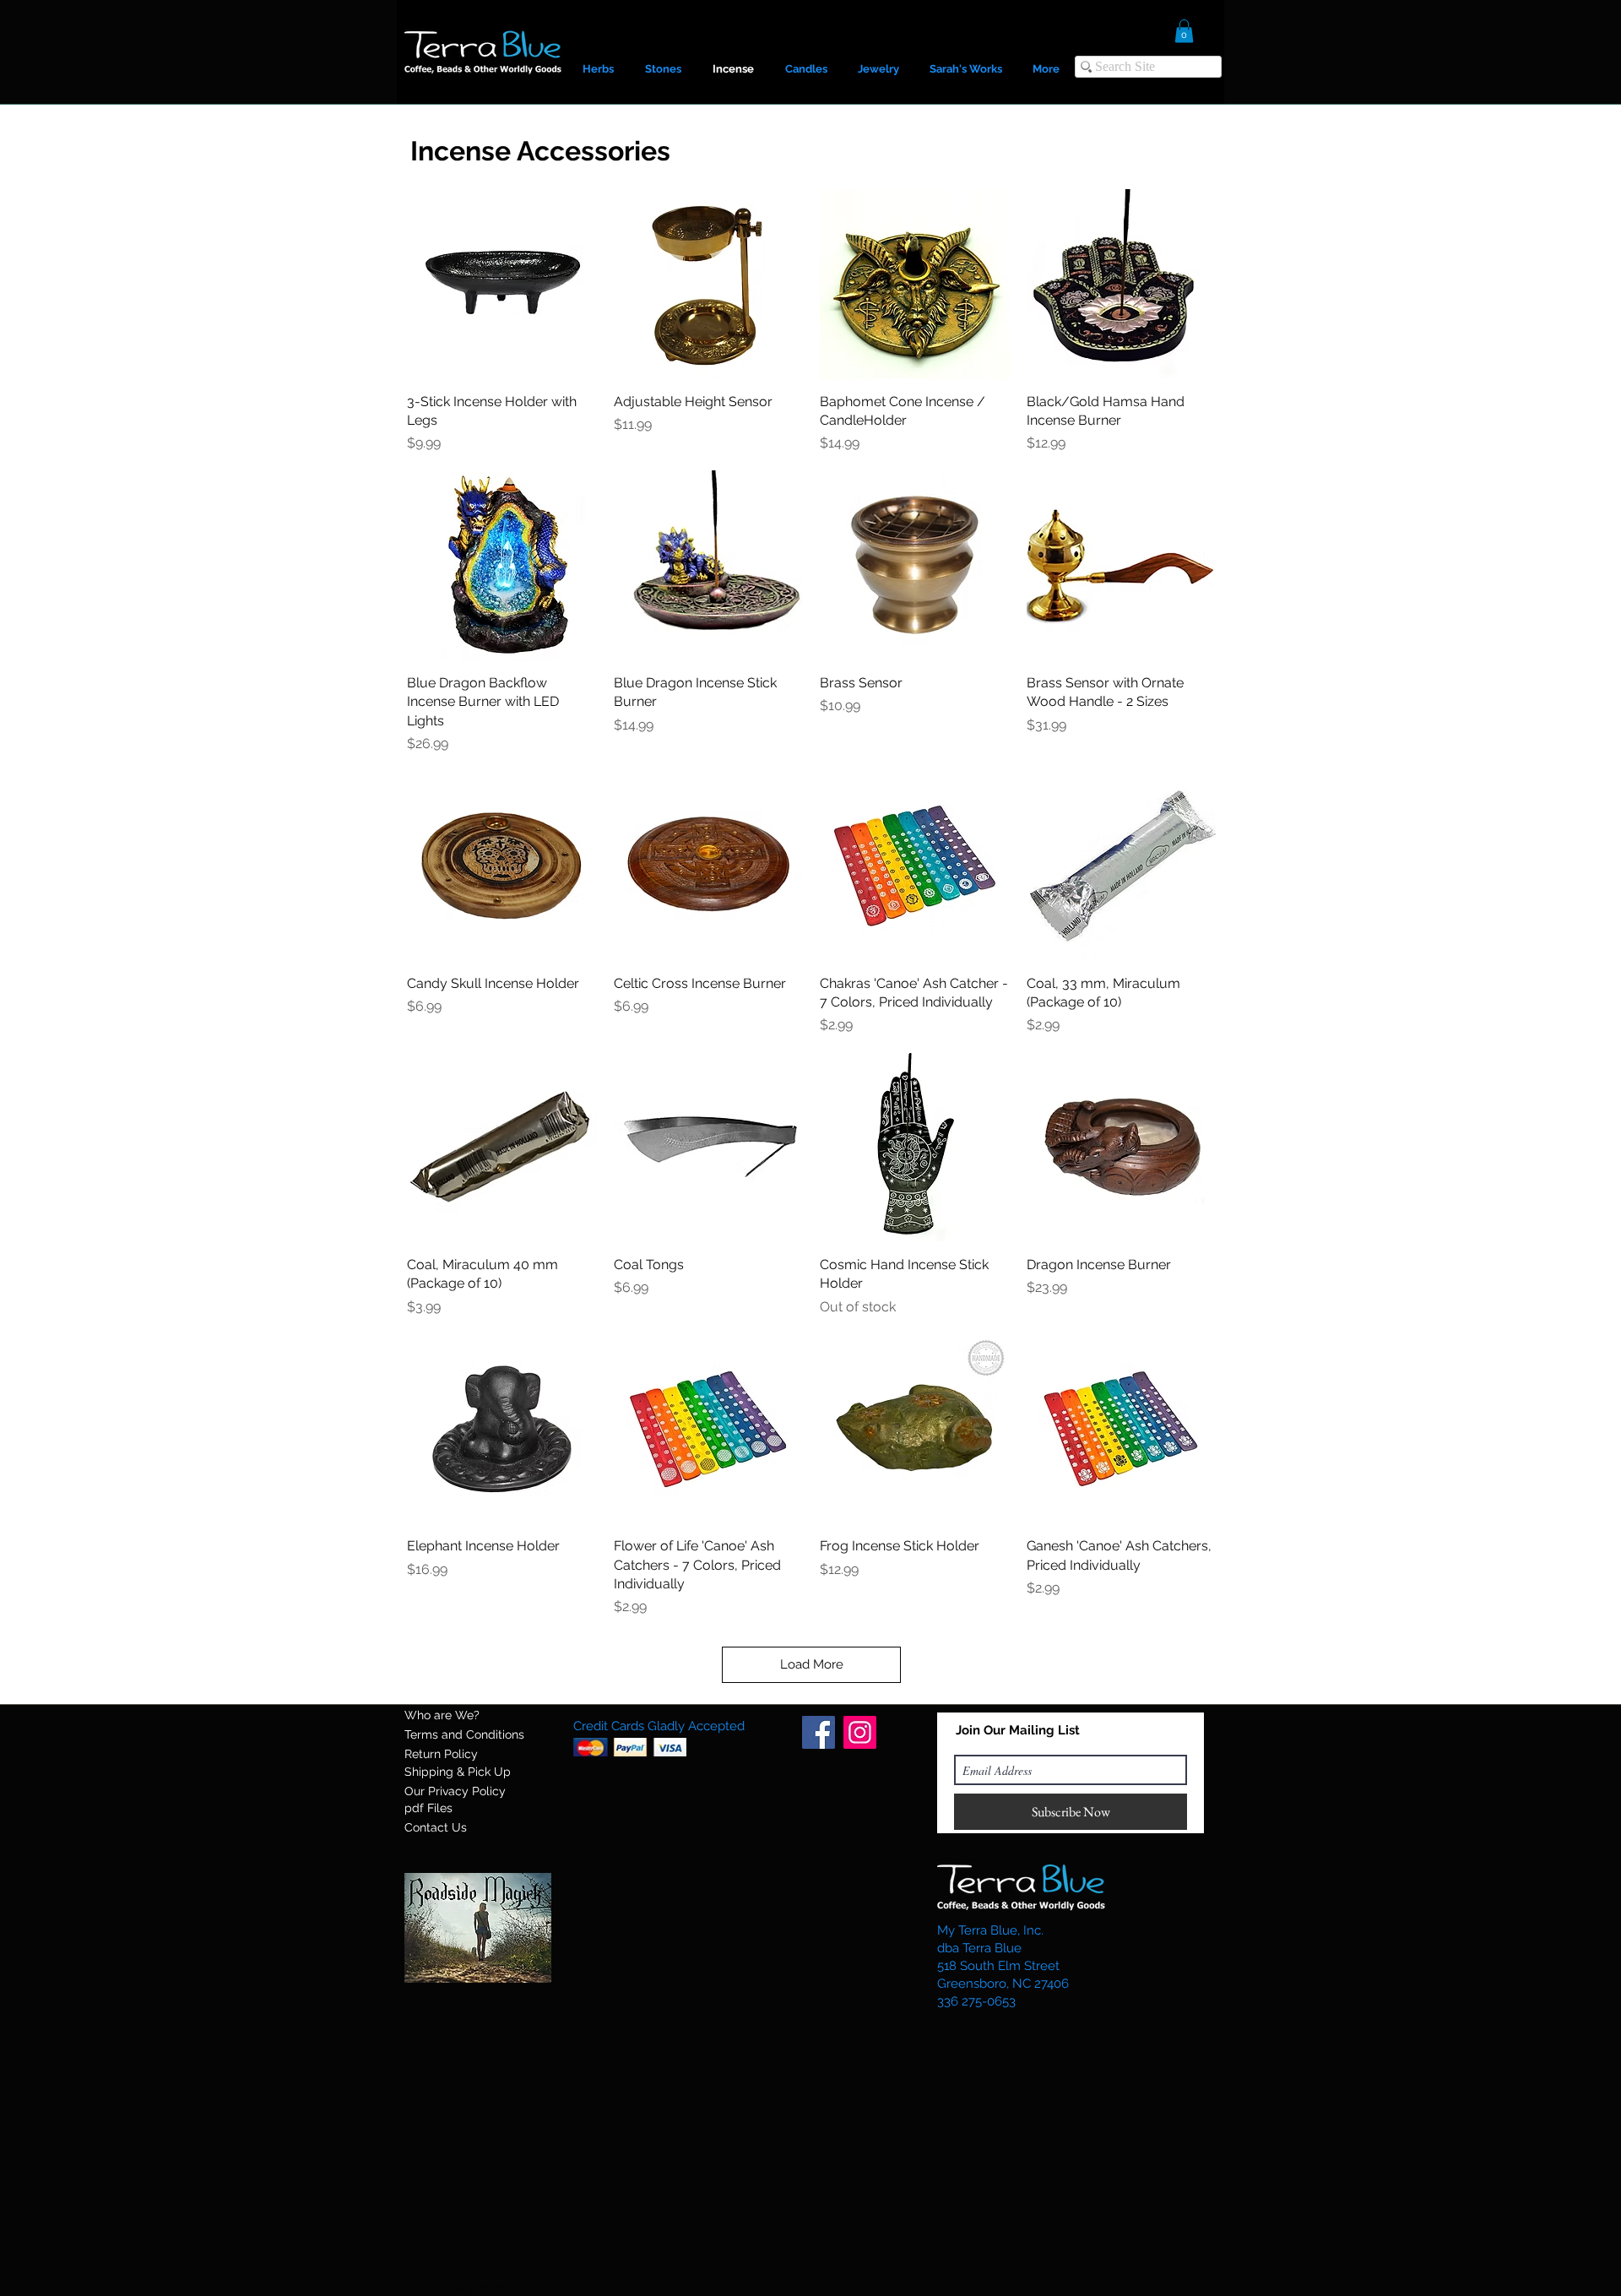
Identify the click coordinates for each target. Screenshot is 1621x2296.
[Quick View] (502, 284)
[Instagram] (860, 1732)
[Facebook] (819, 1732)
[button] (1184, 31)
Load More (812, 1664)
